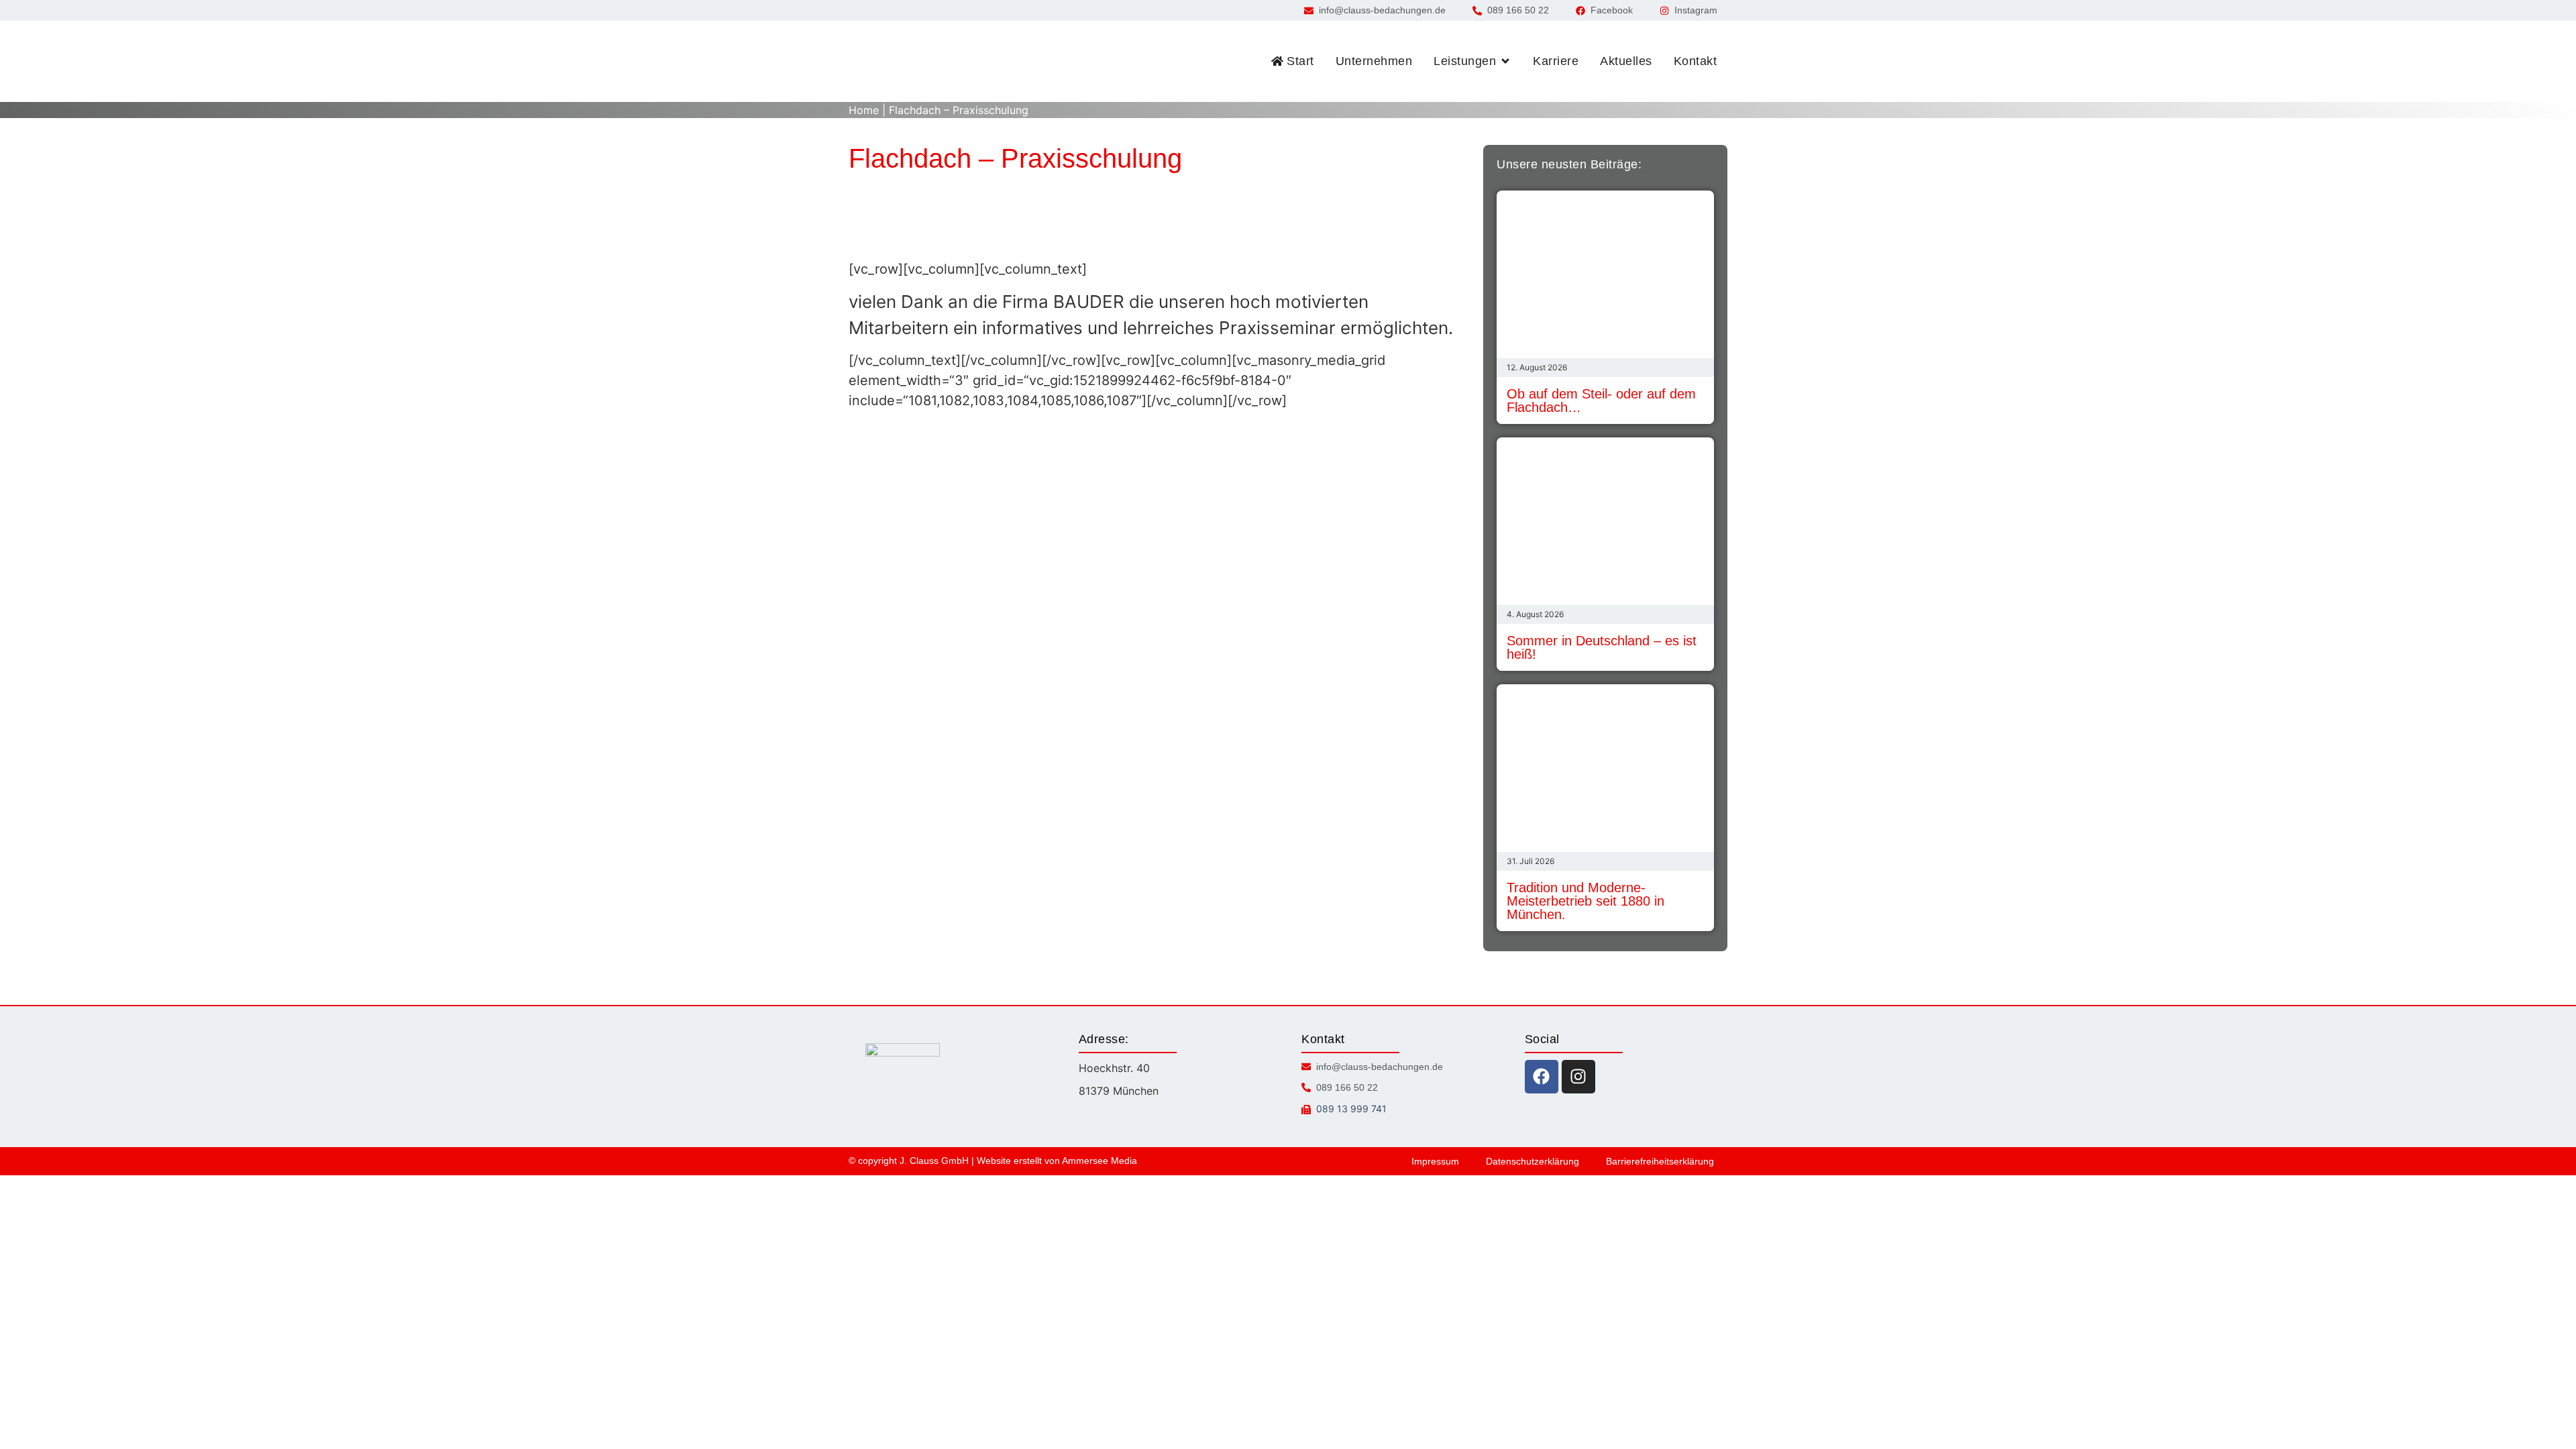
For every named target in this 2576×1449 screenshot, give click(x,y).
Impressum (1435, 1161)
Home (864, 110)
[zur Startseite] (906, 61)
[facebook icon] (1542, 1077)
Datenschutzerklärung (1533, 1161)
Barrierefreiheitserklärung (1660, 1161)
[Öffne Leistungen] (1505, 61)
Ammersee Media (1099, 1161)
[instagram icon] (1578, 1077)
